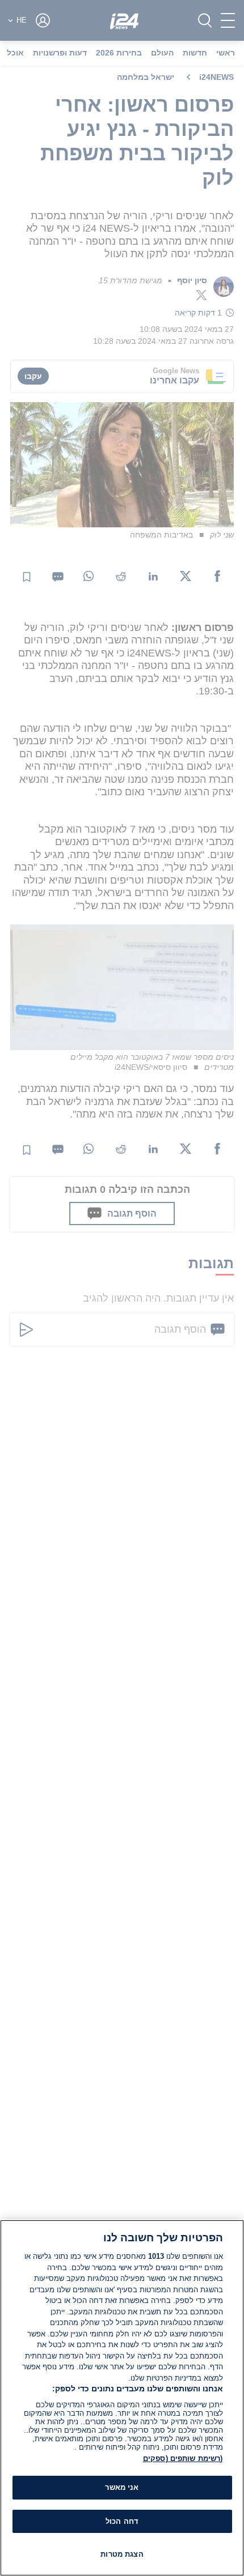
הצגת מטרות (122, 2554)
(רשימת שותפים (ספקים (183, 2458)
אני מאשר (122, 2487)
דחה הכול (122, 2521)
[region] (122, 2398)
